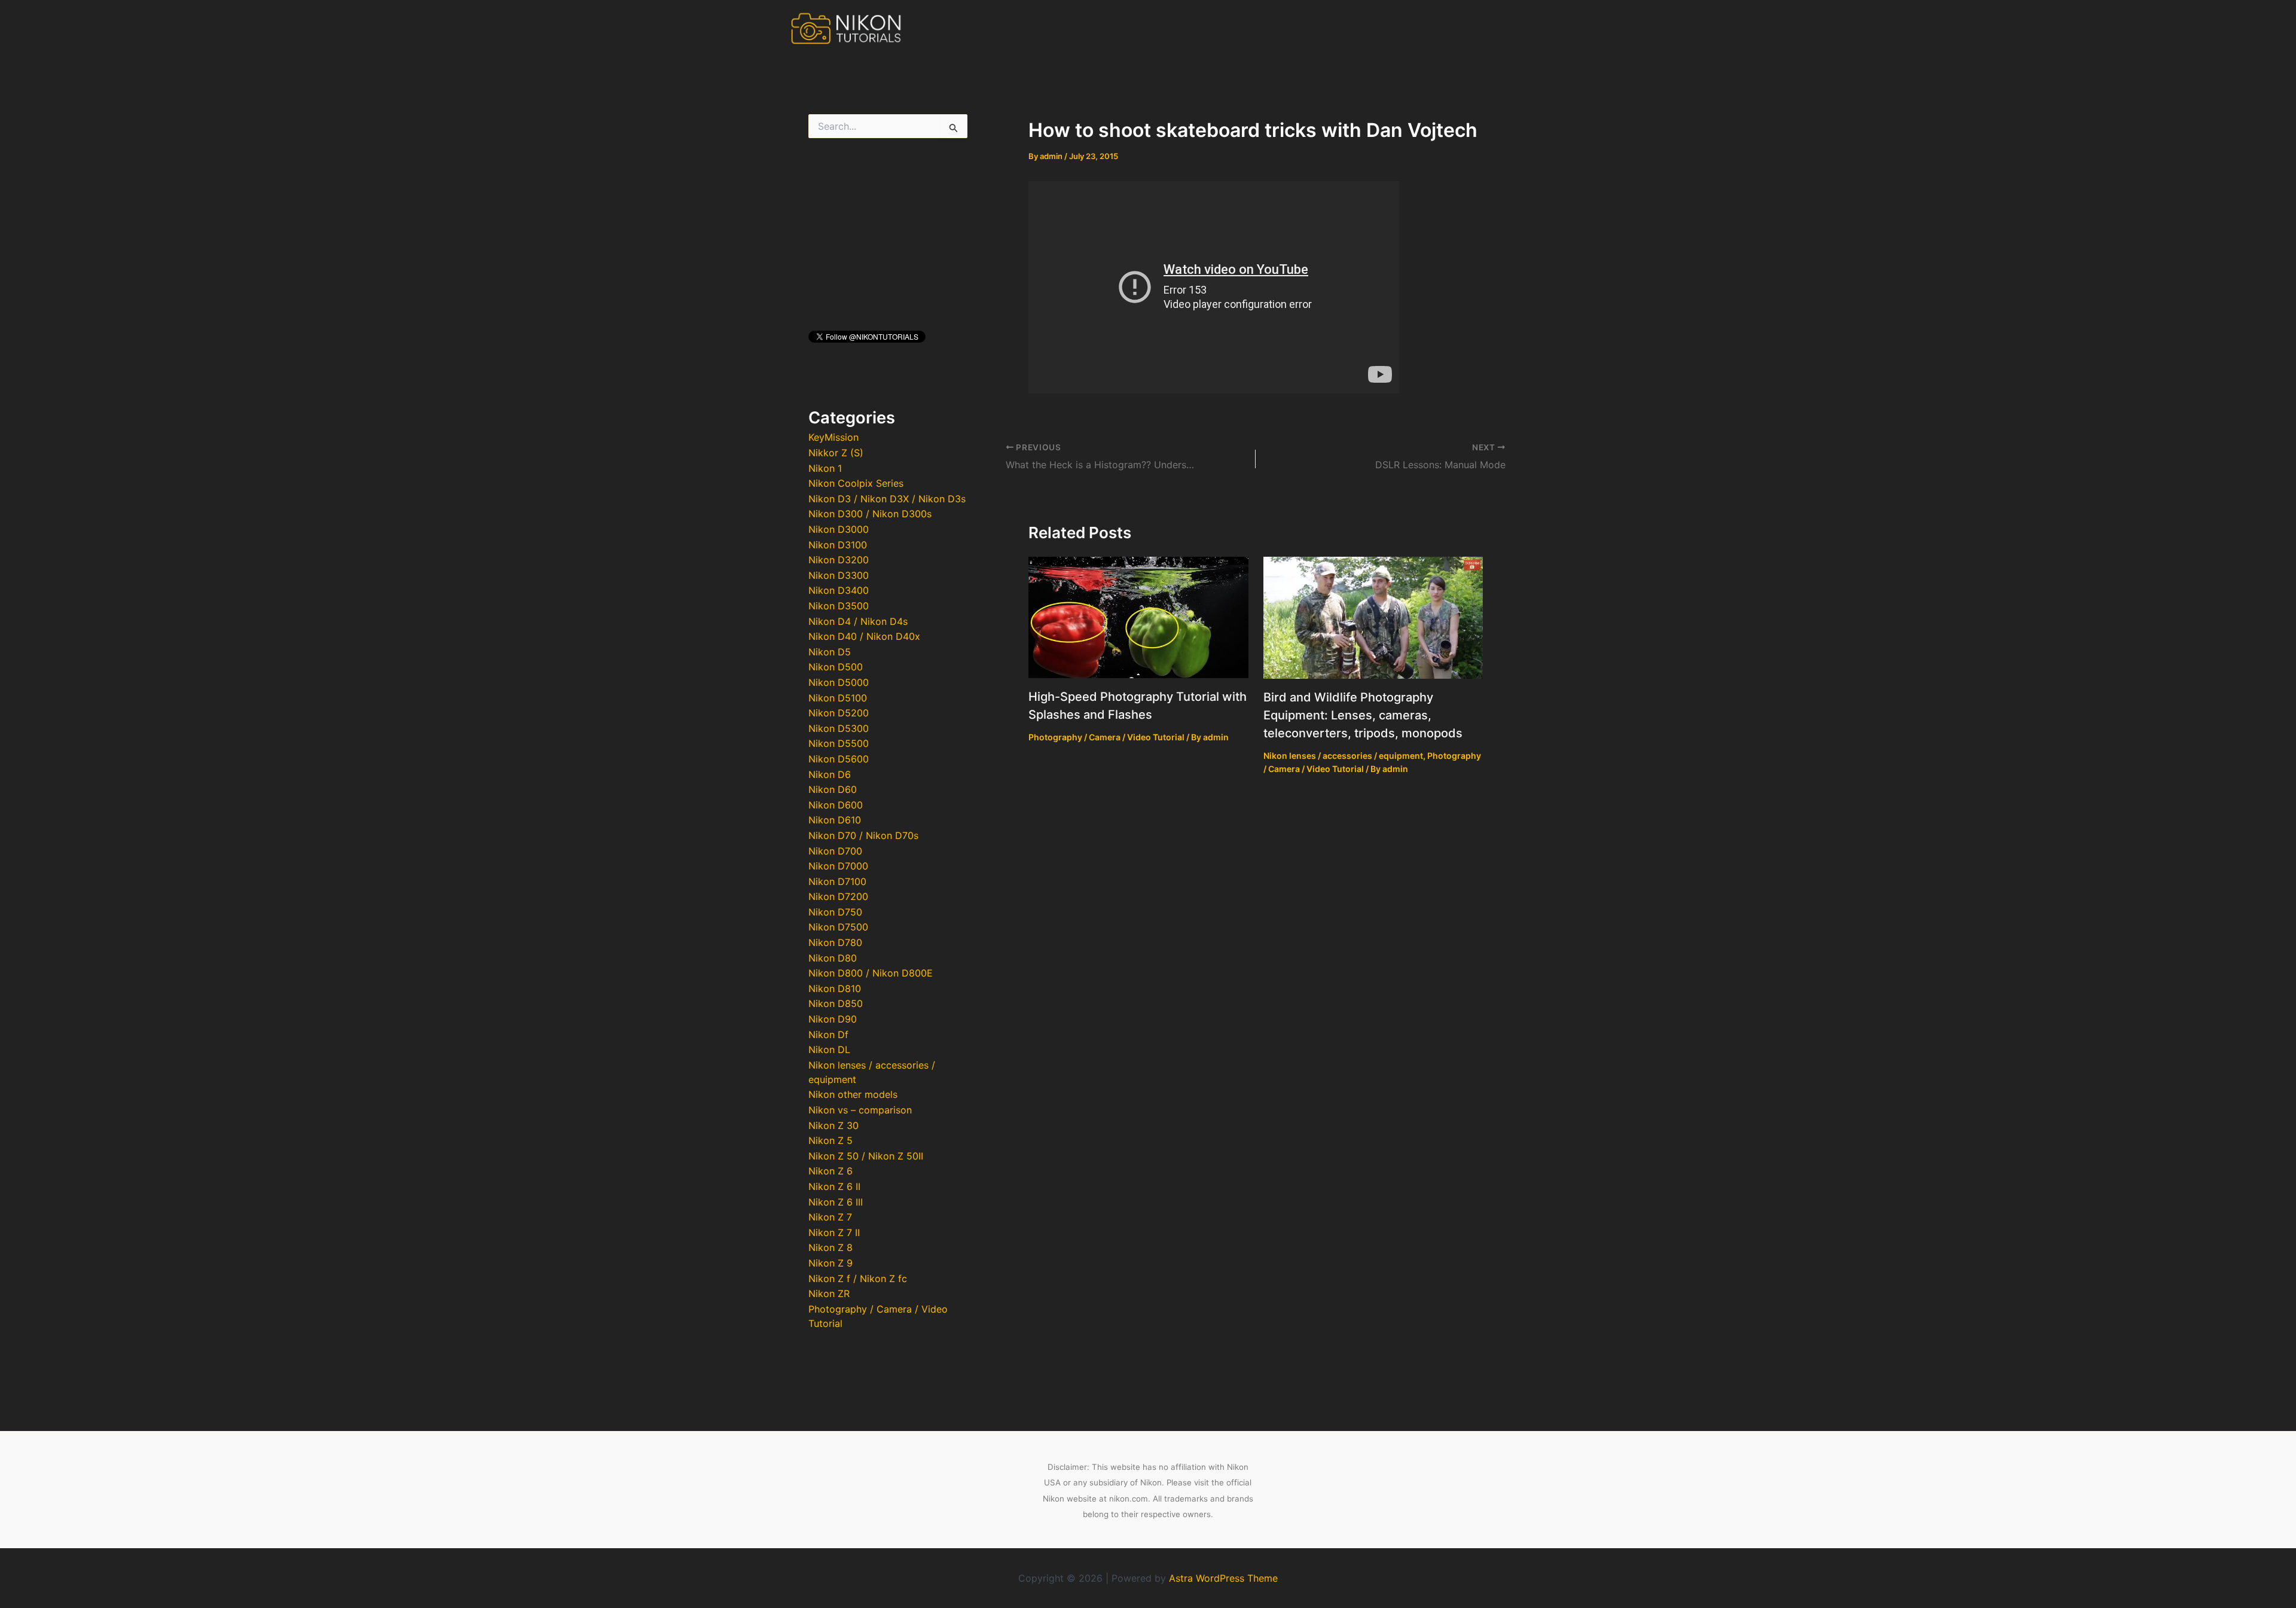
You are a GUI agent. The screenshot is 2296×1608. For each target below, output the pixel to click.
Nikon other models (853, 1094)
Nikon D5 (830, 652)
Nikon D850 (836, 1003)
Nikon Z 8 (831, 1247)
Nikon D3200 (839, 560)
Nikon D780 (835, 942)
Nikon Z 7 (830, 1217)
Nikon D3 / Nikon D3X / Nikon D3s (887, 499)
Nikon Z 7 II (834, 1232)
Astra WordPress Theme (1223, 1578)
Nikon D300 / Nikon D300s (870, 514)
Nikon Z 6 (831, 1171)
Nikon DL (829, 1049)
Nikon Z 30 (833, 1125)
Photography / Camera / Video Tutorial (1106, 737)
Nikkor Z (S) (836, 453)
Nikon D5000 (839, 682)
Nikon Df (828, 1035)
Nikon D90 (833, 1019)
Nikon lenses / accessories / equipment (1343, 756)
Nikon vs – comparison (860, 1110)
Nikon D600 (836, 805)
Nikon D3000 (839, 529)
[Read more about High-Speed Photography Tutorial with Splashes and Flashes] (1138, 617)
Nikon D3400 (839, 590)
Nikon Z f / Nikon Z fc (858, 1279)
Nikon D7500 (838, 927)
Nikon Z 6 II (834, 1186)
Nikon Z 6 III (836, 1202)
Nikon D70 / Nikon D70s (863, 835)
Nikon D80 (833, 958)
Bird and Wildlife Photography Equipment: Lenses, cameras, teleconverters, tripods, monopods (1363, 715)
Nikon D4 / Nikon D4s (858, 621)
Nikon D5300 (839, 728)
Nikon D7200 (838, 896)
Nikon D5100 (838, 698)
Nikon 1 (825, 468)
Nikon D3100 (838, 545)
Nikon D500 (836, 667)
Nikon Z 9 (831, 1263)
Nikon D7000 (838, 866)
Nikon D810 (835, 988)
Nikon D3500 (839, 606)
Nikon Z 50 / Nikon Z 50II (866, 1156)
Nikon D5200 (839, 713)
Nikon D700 (835, 851)
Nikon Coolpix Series (856, 483)
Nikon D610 (835, 820)
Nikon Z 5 (831, 1140)
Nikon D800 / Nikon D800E (871, 973)
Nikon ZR (829, 1293)
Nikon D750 (835, 912)
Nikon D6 (830, 774)
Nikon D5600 (839, 759)
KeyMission (833, 437)
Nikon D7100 (837, 881)
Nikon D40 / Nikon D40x (864, 636)
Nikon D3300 (839, 575)
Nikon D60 (833, 789)
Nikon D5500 (839, 743)
